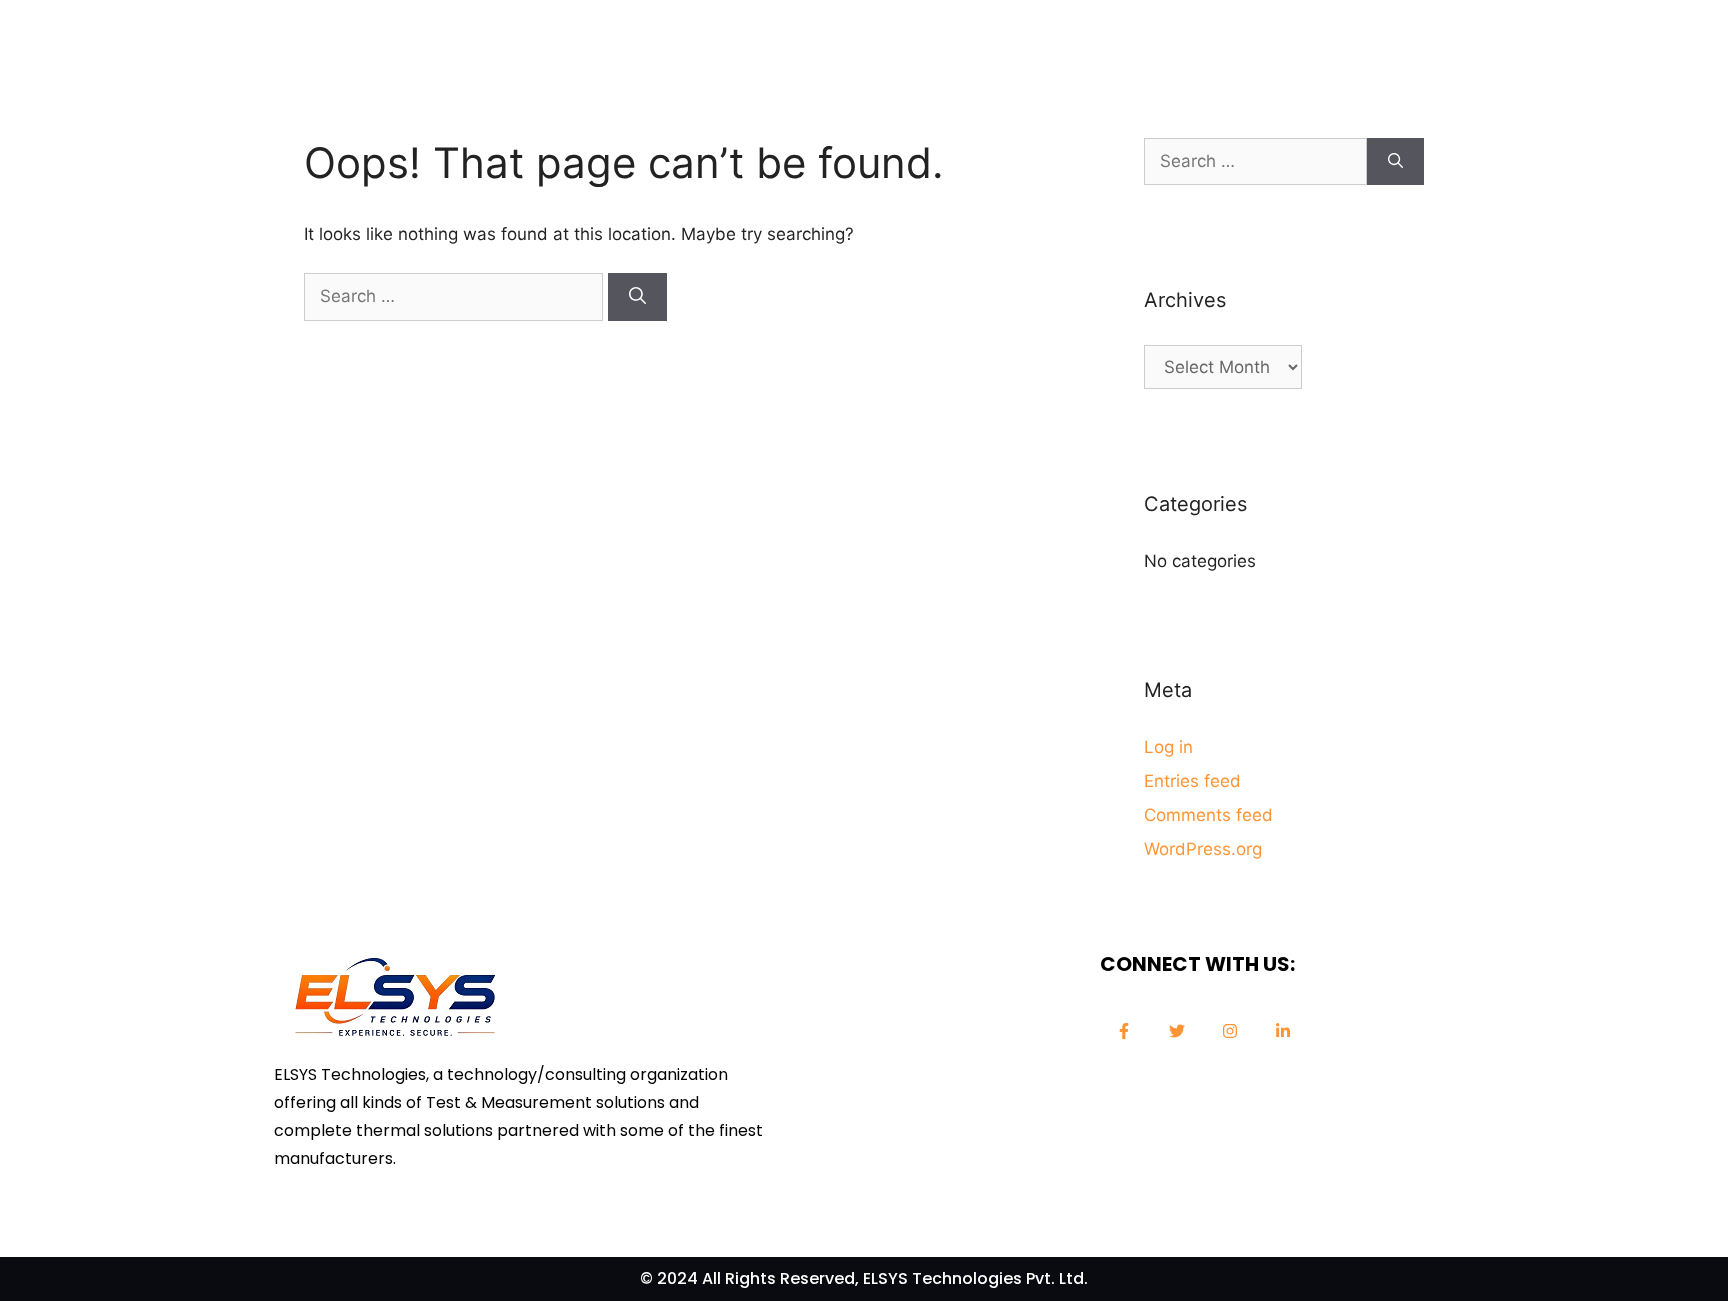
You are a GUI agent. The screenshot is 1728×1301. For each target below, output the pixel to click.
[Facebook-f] (1124, 1031)
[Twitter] (1177, 1031)
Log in (1168, 747)
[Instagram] (1230, 1031)
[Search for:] (456, 296)
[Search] (637, 297)
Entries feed (1192, 781)
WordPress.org (1203, 849)
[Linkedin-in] (1283, 1031)
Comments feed (1208, 815)
